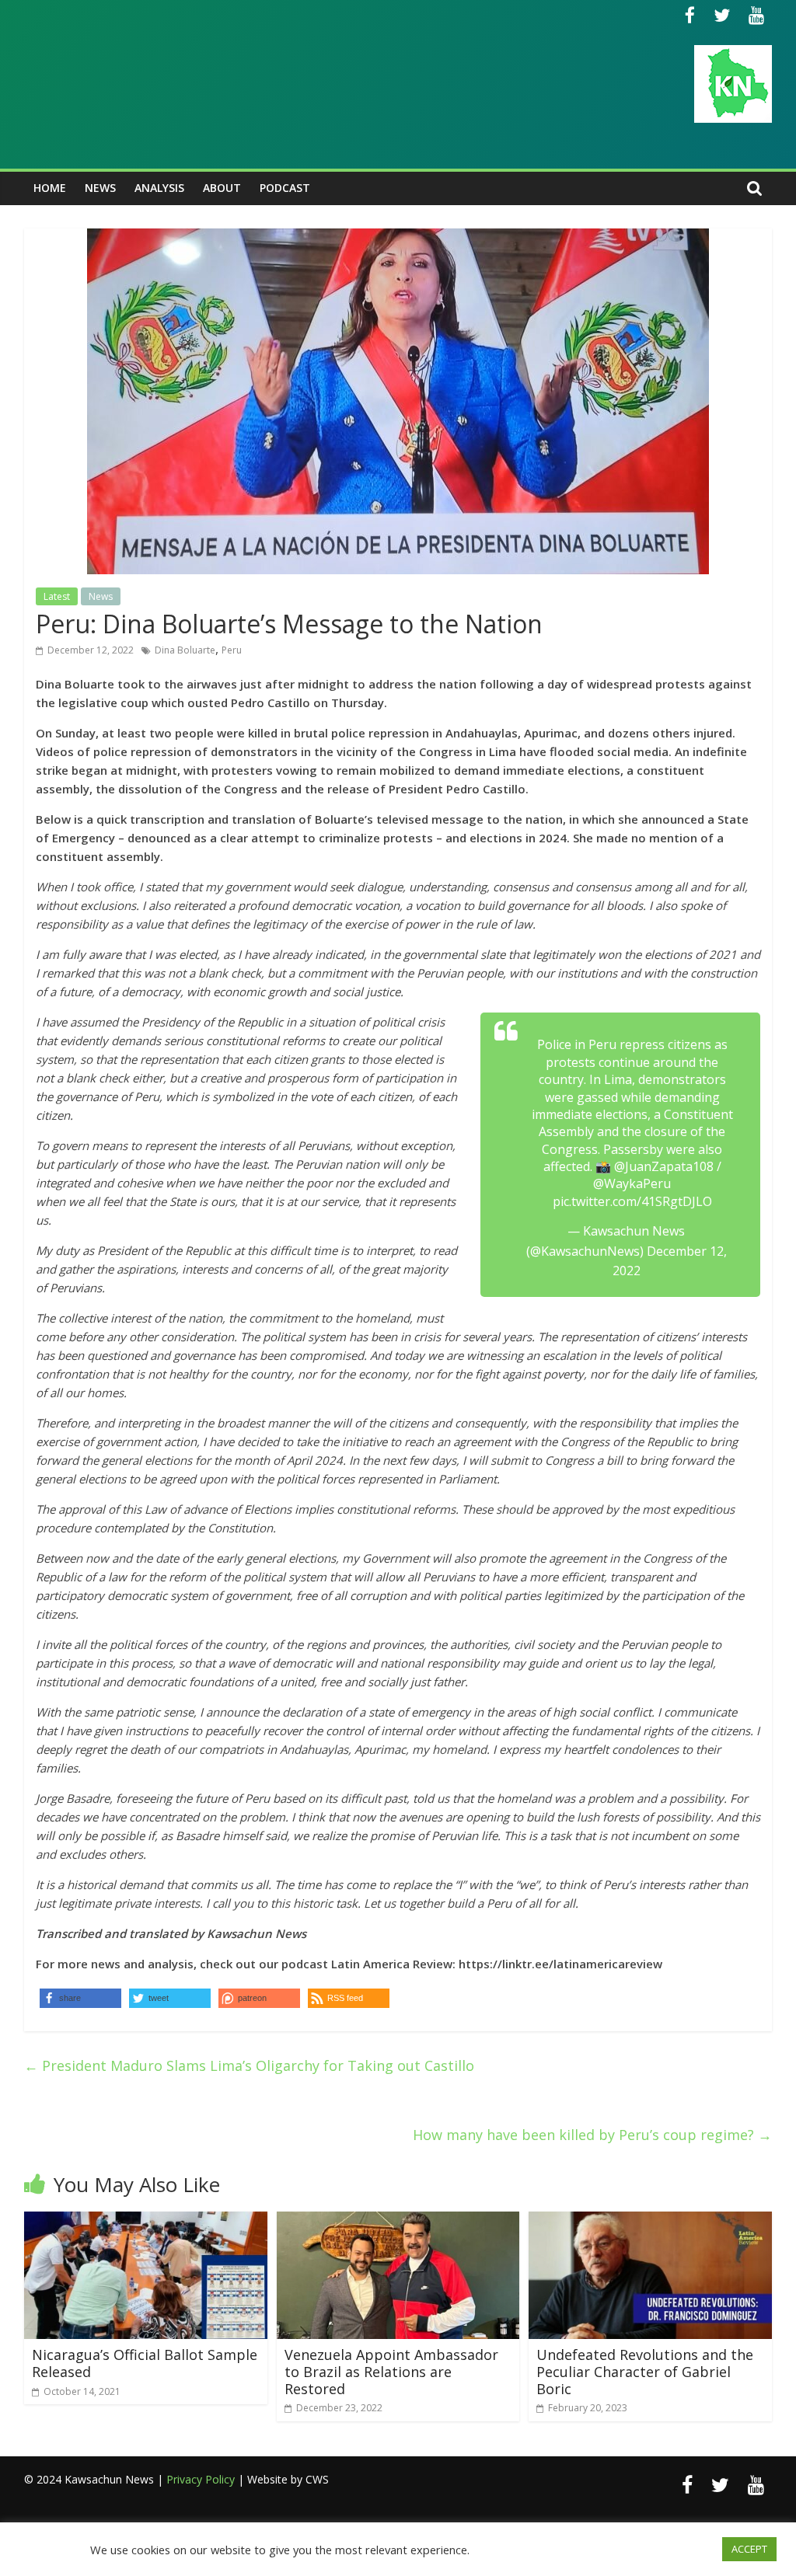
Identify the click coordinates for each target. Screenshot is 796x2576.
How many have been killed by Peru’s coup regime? (592, 2135)
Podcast (285, 188)
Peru (232, 650)
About (222, 188)
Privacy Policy (201, 2479)
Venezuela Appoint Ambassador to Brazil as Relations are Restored (391, 2371)
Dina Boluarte (185, 650)
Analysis (159, 188)
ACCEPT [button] (749, 2549)
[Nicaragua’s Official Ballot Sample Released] (146, 2221)
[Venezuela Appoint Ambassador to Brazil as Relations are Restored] (398, 2221)
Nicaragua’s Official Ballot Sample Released (145, 2363)
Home (50, 188)
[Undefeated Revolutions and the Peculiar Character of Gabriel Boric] (650, 2221)
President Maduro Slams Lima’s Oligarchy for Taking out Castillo (249, 2065)
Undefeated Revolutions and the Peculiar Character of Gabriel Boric (645, 2371)
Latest (57, 596)
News (100, 188)
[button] (349, 1998)
